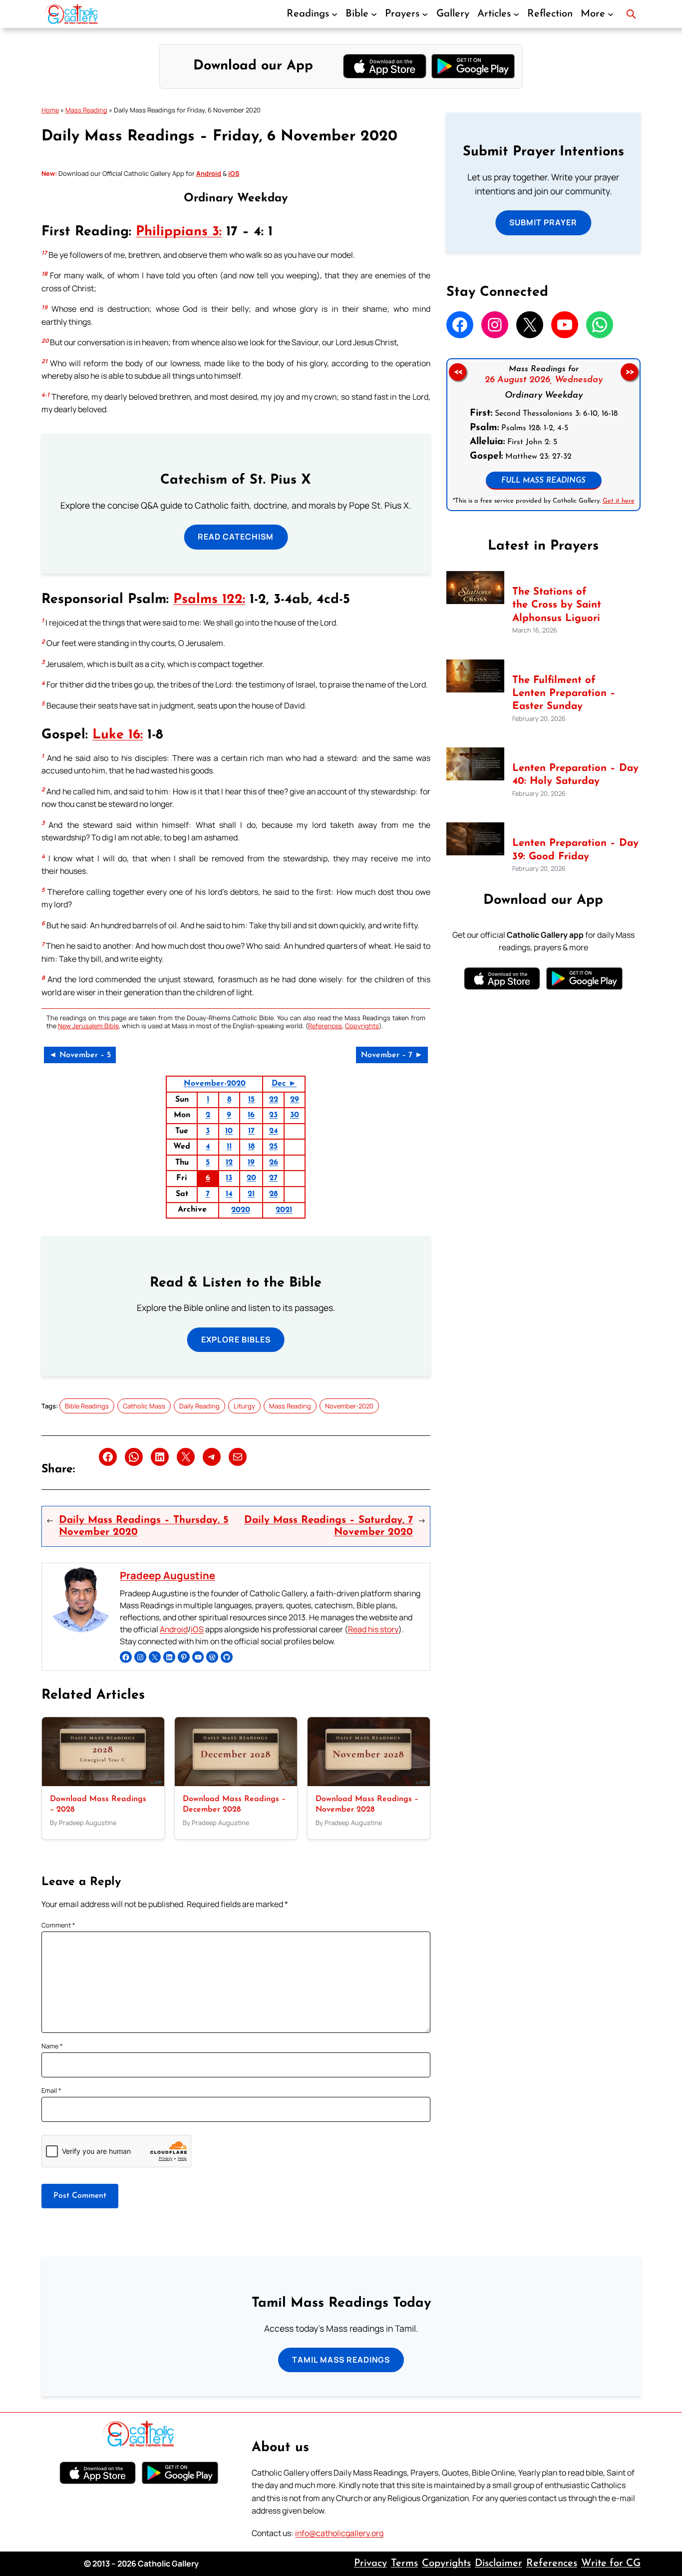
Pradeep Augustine (168, 1575)
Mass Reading (86, 110)
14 (229, 1194)
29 (295, 1100)
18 (251, 1147)
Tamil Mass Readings (341, 2360)
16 (251, 1115)
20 (251, 1178)
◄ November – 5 (80, 1055)
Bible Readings (87, 1406)
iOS (197, 1629)
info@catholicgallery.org (339, 2533)
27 (273, 1178)
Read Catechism (236, 537)
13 (229, 1178)
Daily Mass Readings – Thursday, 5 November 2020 (144, 1526)
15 (251, 1100)
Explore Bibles (236, 1339)
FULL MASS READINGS (543, 481)
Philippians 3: (179, 232)
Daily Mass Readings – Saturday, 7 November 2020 (329, 1526)
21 (251, 1194)
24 (274, 1131)
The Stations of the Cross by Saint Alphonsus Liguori (557, 605)
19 (251, 1163)
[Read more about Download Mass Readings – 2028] (103, 1783)
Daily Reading (199, 1406)
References (325, 1026)
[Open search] (631, 14)
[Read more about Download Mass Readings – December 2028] (236, 1783)
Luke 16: (118, 735)
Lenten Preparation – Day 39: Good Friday (575, 850)
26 (274, 1163)
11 (229, 1147)
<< (457, 372)
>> (630, 372)
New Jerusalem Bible (88, 1026)
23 (273, 1115)
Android (174, 1629)
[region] (543, 435)
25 (273, 1147)
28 (273, 1194)
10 (229, 1131)
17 (251, 1131)
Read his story (373, 1629)
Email (51, 2090)
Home (50, 110)
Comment (58, 1925)
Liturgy (244, 1406)
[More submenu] (611, 14)
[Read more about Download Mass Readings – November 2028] (369, 1783)
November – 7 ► (392, 1055)
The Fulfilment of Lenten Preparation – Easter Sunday (564, 694)
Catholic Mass (144, 1406)
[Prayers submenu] (425, 14)
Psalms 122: (209, 600)
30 (295, 1115)
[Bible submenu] (374, 14)
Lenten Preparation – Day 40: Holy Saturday (575, 775)
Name (52, 2046)
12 (229, 1163)
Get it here (618, 501)
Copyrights (362, 1026)
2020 (241, 1210)
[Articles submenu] (516, 14)
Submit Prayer (543, 222)
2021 (284, 1210)
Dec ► (284, 1084)
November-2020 (215, 1084)
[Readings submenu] (335, 14)
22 (274, 1100)
